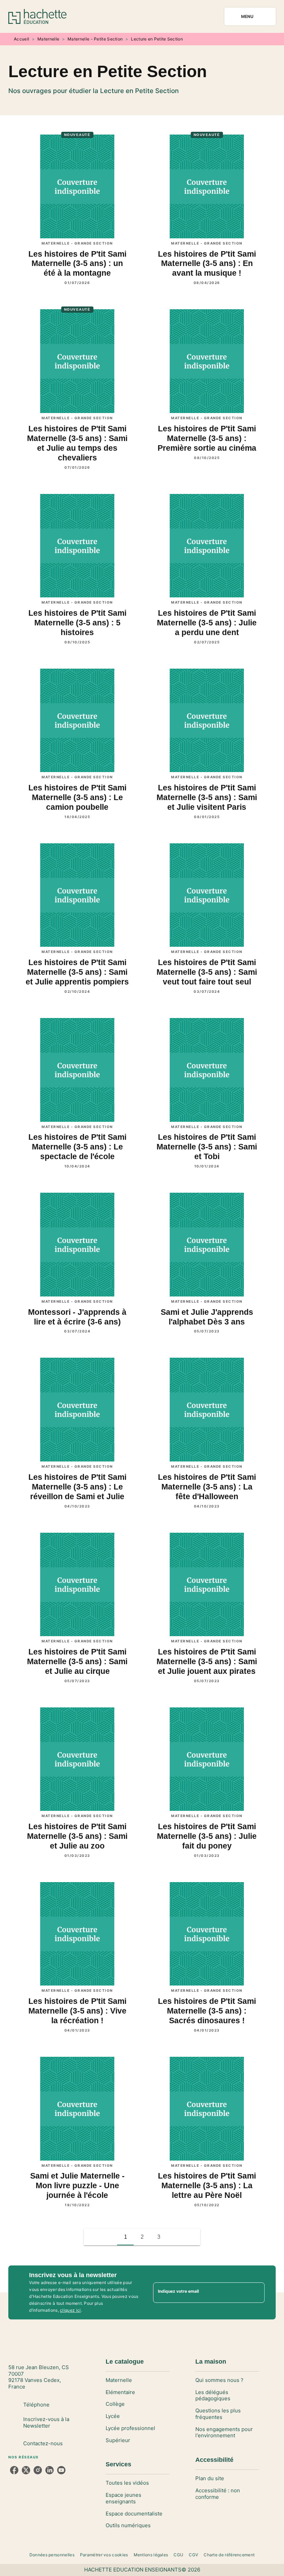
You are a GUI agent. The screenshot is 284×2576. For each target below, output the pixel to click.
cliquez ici (70, 2310)
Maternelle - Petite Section (95, 39)
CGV (193, 2555)
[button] (175, 2237)
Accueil (21, 39)
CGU (178, 2555)
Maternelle (48, 39)
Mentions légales (151, 2555)
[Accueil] (37, 16)
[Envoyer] (256, 2292)
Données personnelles (52, 2555)
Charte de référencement (229, 2555)
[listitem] (14, 2470)
